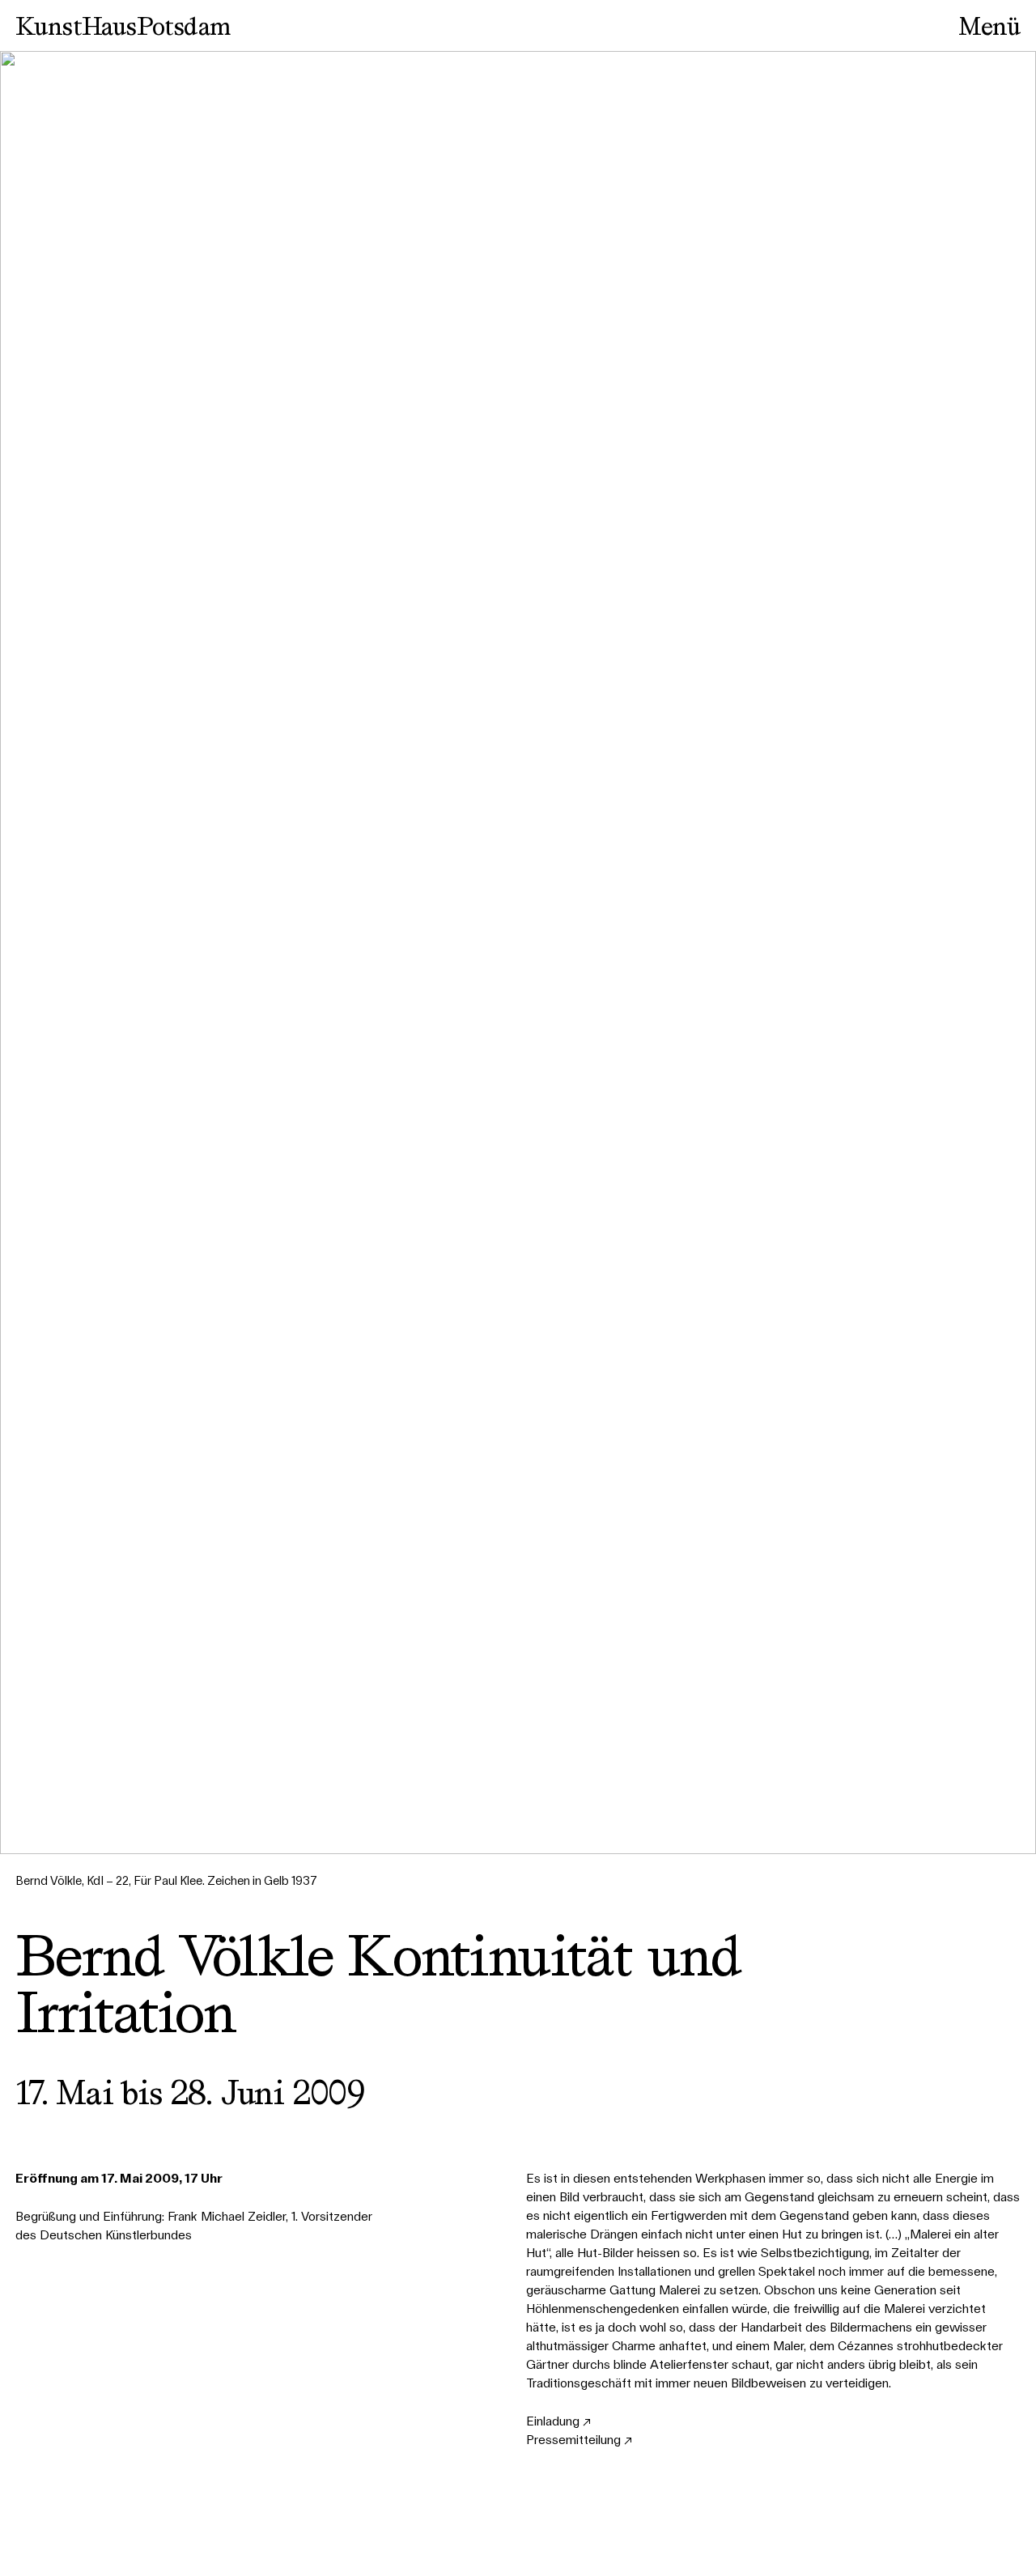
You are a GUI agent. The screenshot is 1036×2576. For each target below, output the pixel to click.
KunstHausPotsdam (123, 26)
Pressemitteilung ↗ (579, 2440)
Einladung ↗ (558, 2421)
